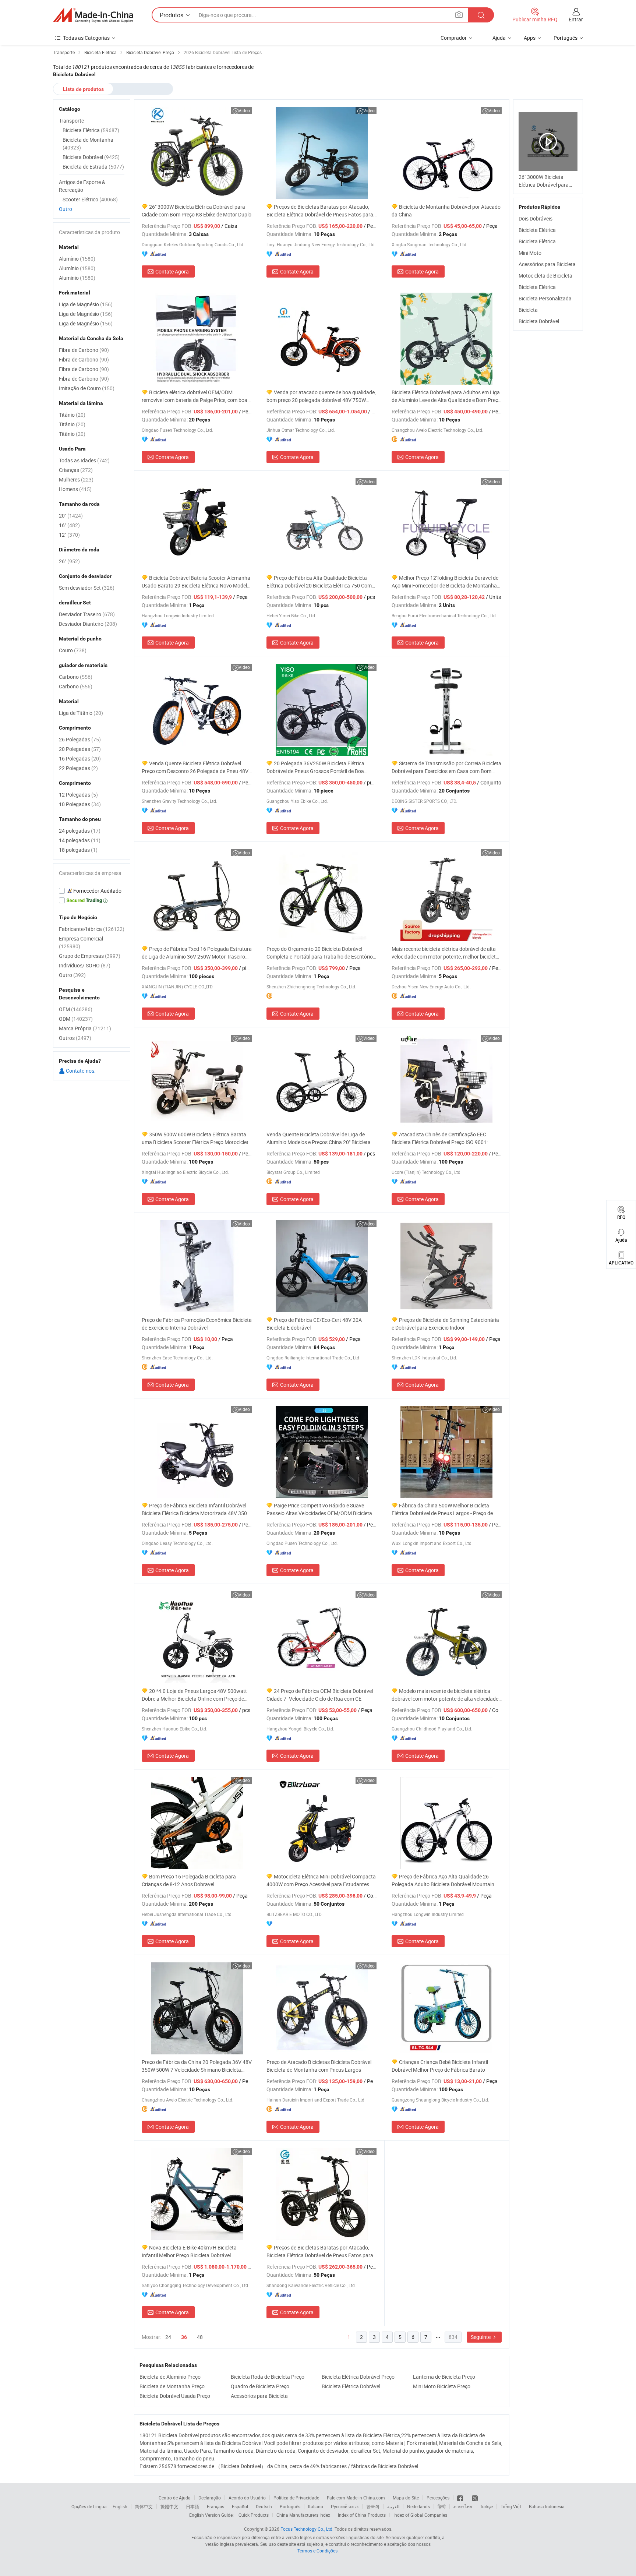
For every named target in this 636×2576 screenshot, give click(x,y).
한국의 (373, 2506)
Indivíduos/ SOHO (85, 965)
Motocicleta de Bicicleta (545, 276)
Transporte (71, 121)
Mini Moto (530, 253)
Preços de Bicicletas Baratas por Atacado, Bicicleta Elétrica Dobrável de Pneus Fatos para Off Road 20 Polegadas (320, 211)
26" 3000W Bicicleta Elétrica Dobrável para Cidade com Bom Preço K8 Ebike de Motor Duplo (197, 211)
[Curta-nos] (461, 2498)
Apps (530, 38)
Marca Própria (85, 1028)
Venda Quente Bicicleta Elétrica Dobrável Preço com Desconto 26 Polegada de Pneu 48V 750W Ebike (195, 767)
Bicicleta (528, 310)
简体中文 (144, 2506)
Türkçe (486, 2506)
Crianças (76, 470)
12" (69, 535)
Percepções (438, 2498)
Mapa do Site (406, 2498)
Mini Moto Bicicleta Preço (442, 2386)
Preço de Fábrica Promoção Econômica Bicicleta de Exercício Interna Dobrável (197, 1324)
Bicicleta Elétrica (537, 230)
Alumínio (77, 259)
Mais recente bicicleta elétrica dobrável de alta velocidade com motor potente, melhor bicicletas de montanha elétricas (446, 953)
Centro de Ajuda (175, 2498)
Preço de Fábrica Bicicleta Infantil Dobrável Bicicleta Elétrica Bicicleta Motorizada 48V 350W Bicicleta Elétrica (197, 1509)
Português (290, 2506)
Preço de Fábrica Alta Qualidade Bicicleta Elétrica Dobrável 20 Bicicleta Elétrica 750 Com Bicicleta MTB (319, 582)
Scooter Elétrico (90, 199)
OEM (76, 1009)
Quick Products (254, 2515)
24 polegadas (80, 831)
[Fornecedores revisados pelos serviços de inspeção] (92, 891)
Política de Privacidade (296, 2498)
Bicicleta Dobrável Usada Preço (175, 2396)
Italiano (316, 2506)
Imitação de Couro (87, 388)
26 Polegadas (80, 739)
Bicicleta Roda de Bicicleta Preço (268, 2377)
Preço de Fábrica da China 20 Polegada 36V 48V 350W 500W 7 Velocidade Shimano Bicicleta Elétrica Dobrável (197, 2066)
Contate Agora (172, 271)
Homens (75, 489)
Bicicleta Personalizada (545, 298)
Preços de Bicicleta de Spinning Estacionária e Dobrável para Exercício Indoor (445, 1324)
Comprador (454, 38)
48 (200, 2337)
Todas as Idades (84, 460)
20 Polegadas (80, 749)
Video (244, 110)
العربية (393, 2506)
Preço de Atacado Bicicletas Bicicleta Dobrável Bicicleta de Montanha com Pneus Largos (319, 2066)
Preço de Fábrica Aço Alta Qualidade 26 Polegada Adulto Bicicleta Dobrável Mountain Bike (443, 1880)
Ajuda (499, 38)
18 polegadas (78, 850)
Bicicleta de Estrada (93, 167)
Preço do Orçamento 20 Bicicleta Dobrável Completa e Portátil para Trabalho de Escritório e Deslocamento (321, 953)
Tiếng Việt (511, 2506)
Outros (75, 1038)
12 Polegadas (78, 795)
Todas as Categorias (86, 38)
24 (168, 2337)
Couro (73, 650)
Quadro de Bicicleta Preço (260, 2386)
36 (184, 2337)
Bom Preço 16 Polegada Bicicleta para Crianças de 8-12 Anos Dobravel (189, 1880)
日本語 (192, 2506)
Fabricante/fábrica (92, 929)
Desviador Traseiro (87, 614)
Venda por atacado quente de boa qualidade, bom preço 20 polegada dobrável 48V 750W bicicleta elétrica (321, 396)
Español (240, 2506)
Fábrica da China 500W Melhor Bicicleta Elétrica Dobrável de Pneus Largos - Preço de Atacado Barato (442, 1509)
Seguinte (481, 2337)
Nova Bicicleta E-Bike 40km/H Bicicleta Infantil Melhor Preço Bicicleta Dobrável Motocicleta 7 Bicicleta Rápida (189, 2252)
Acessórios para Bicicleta (259, 2396)
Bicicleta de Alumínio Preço (170, 2377)
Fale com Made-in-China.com (356, 2498)
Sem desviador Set (87, 588)
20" (71, 516)
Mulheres (76, 479)
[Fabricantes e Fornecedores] (93, 15)
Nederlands (418, 2506)
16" (69, 525)
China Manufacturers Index (303, 2515)
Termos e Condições (317, 2551)
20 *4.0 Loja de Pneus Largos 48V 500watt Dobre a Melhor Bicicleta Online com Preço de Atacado (194, 1695)
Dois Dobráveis (536, 218)
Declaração (210, 2498)
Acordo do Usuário (247, 2498)
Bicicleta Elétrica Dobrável (351, 2386)
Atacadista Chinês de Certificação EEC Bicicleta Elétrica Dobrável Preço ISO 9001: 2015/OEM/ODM (440, 1138)
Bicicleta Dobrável (539, 321)
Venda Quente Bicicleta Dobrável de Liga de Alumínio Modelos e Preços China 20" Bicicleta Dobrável (319, 1138)
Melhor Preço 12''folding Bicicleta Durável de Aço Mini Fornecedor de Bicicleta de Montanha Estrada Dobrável (445, 582)
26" (69, 561)
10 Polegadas (80, 804)
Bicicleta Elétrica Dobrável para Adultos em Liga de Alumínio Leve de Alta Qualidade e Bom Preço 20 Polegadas (446, 396)
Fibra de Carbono (84, 350)
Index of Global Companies (420, 2515)
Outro (66, 209)
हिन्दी (442, 2506)
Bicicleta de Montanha (88, 144)
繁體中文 (169, 2506)
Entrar (576, 19)
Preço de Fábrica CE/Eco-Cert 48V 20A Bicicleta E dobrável (314, 1324)
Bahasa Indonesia (547, 2506)
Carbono (76, 677)
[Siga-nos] (475, 2498)
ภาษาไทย (463, 2506)
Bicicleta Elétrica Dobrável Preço (358, 2377)
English (120, 2506)
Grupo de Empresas (90, 956)
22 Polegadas (78, 768)
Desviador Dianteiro (88, 624)
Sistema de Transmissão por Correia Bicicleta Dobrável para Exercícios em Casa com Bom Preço (446, 767)
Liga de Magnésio (86, 304)
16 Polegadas (80, 758)
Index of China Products (362, 2515)
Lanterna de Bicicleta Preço (444, 2377)
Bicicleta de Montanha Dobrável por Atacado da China (446, 211)
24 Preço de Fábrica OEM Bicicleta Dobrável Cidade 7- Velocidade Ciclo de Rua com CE (320, 1695)
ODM (76, 1019)
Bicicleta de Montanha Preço (172, 2386)
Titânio (72, 415)
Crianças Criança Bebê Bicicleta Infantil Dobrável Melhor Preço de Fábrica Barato (440, 2066)
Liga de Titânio (81, 713)
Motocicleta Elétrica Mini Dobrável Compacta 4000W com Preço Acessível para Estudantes (321, 1880)
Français (215, 2506)
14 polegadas (80, 840)
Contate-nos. (80, 1071)
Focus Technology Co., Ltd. (307, 2529)
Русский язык (345, 2506)
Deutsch (264, 2506)
